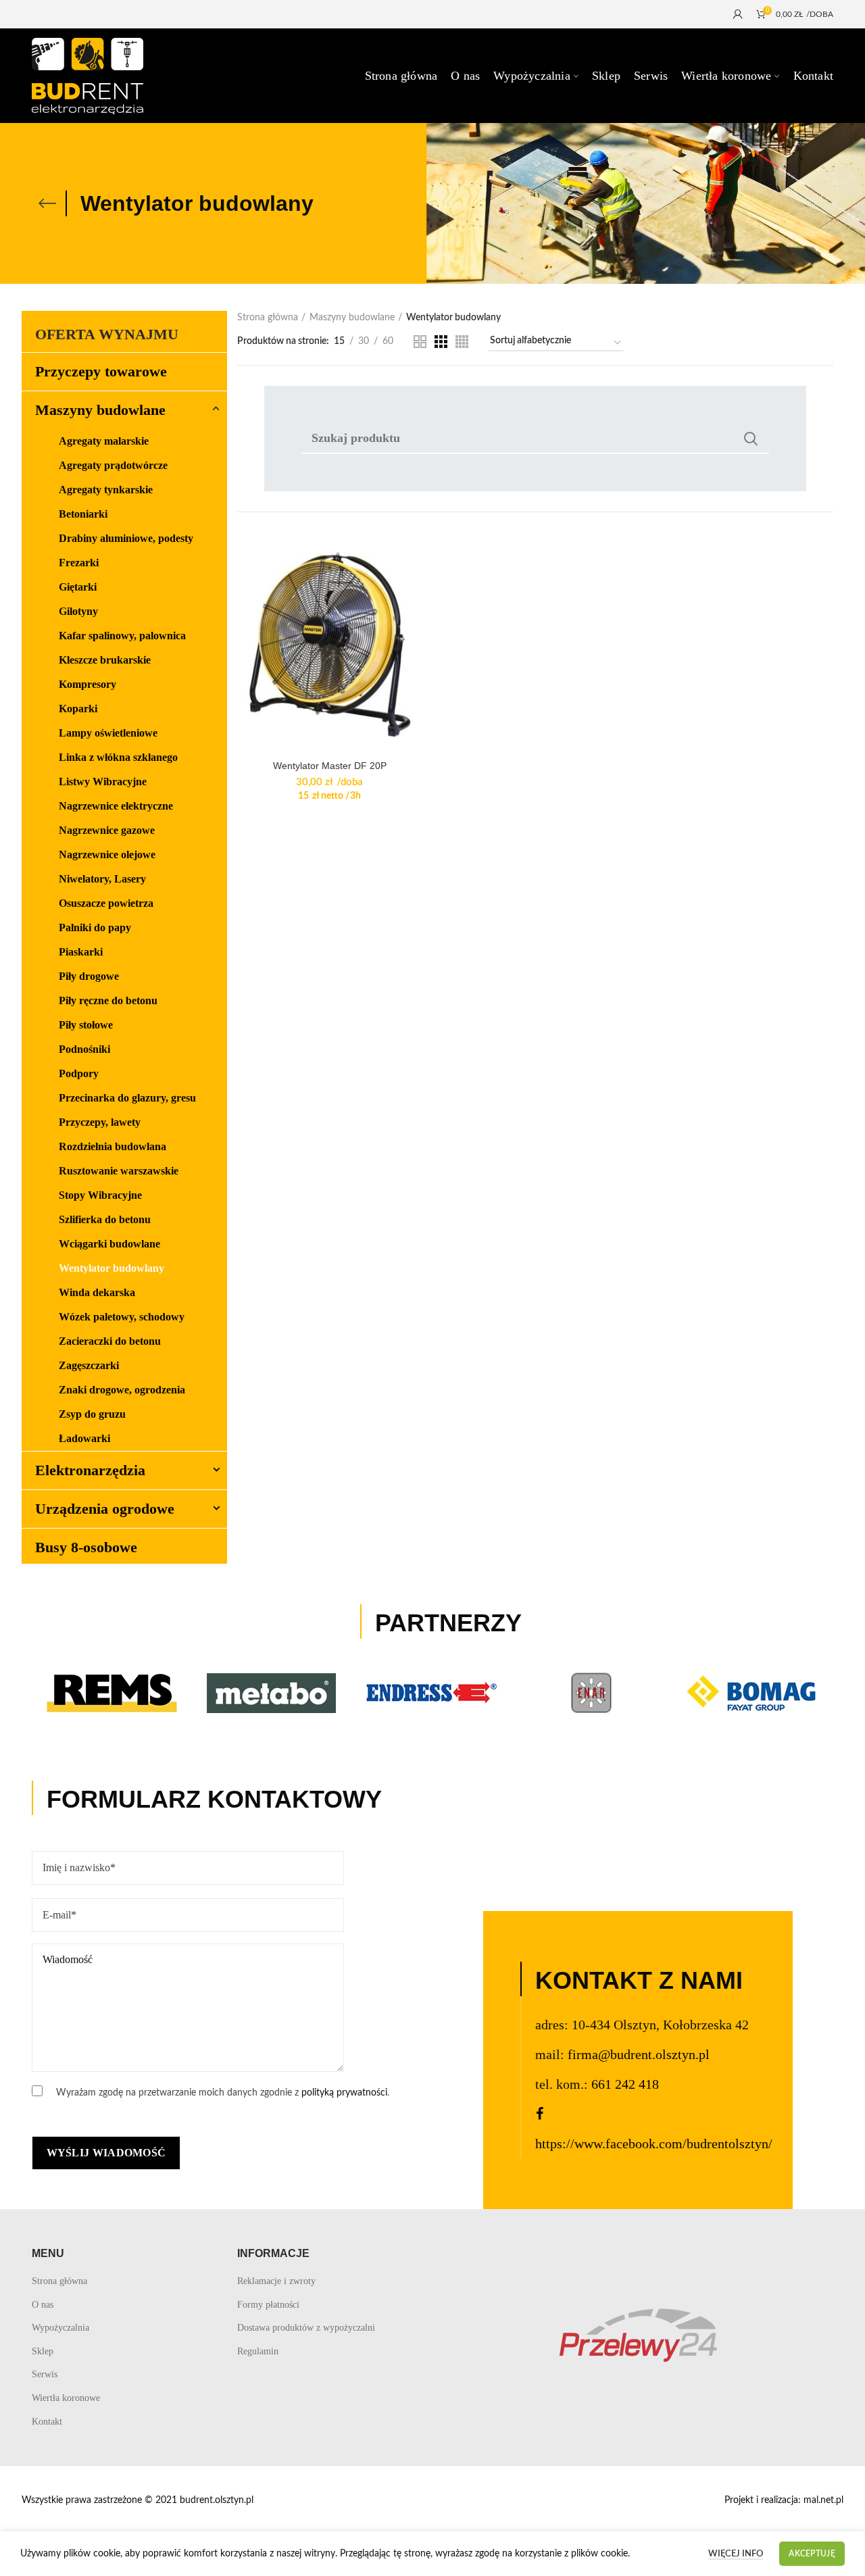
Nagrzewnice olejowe (107, 854)
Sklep (43, 2351)
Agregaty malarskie (104, 441)
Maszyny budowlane (352, 318)
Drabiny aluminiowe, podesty (126, 538)
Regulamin (258, 2351)
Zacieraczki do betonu (110, 1341)
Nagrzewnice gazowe (107, 830)
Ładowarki (84, 1438)
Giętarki (78, 587)
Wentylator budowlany (112, 1268)
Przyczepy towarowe (101, 371)
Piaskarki (81, 952)
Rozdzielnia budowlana (113, 1146)
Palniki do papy (95, 927)
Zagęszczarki (89, 1365)
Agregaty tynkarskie (106, 490)
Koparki (78, 709)
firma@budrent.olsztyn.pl (639, 2054)
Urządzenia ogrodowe (105, 1509)
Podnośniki (84, 1049)
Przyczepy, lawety (100, 1122)
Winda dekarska (97, 1292)
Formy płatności (268, 2305)
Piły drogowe (89, 976)
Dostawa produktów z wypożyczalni (306, 2328)
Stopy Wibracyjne (100, 1195)
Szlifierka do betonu (105, 1219)
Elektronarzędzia (90, 1470)
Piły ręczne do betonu (108, 1000)
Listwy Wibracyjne (103, 782)
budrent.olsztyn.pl (217, 2500)
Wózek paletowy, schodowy (122, 1317)
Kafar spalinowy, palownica (122, 636)
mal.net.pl (823, 2500)
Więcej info (736, 2554)
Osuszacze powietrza (106, 903)
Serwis (45, 2374)
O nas (43, 2305)
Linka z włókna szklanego (118, 757)
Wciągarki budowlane (109, 1244)
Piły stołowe (86, 1025)
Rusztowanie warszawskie (119, 1171)
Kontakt (47, 2422)
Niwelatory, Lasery (102, 879)
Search (751, 439)
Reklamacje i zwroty (276, 2281)
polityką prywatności (344, 2093)
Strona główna (268, 318)
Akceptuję (812, 2554)
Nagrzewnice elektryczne (116, 806)
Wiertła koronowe (66, 2398)
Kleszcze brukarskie (105, 660)
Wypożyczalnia (60, 2328)
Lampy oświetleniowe (108, 733)
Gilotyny (78, 611)
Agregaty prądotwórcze (113, 465)
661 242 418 (625, 2084)
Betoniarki (83, 514)
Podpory (79, 1073)
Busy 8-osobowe (86, 1547)
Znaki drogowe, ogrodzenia (122, 1390)
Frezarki (79, 563)
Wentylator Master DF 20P (330, 766)
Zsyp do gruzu (92, 1414)
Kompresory (88, 684)
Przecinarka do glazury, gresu (127, 1098)
